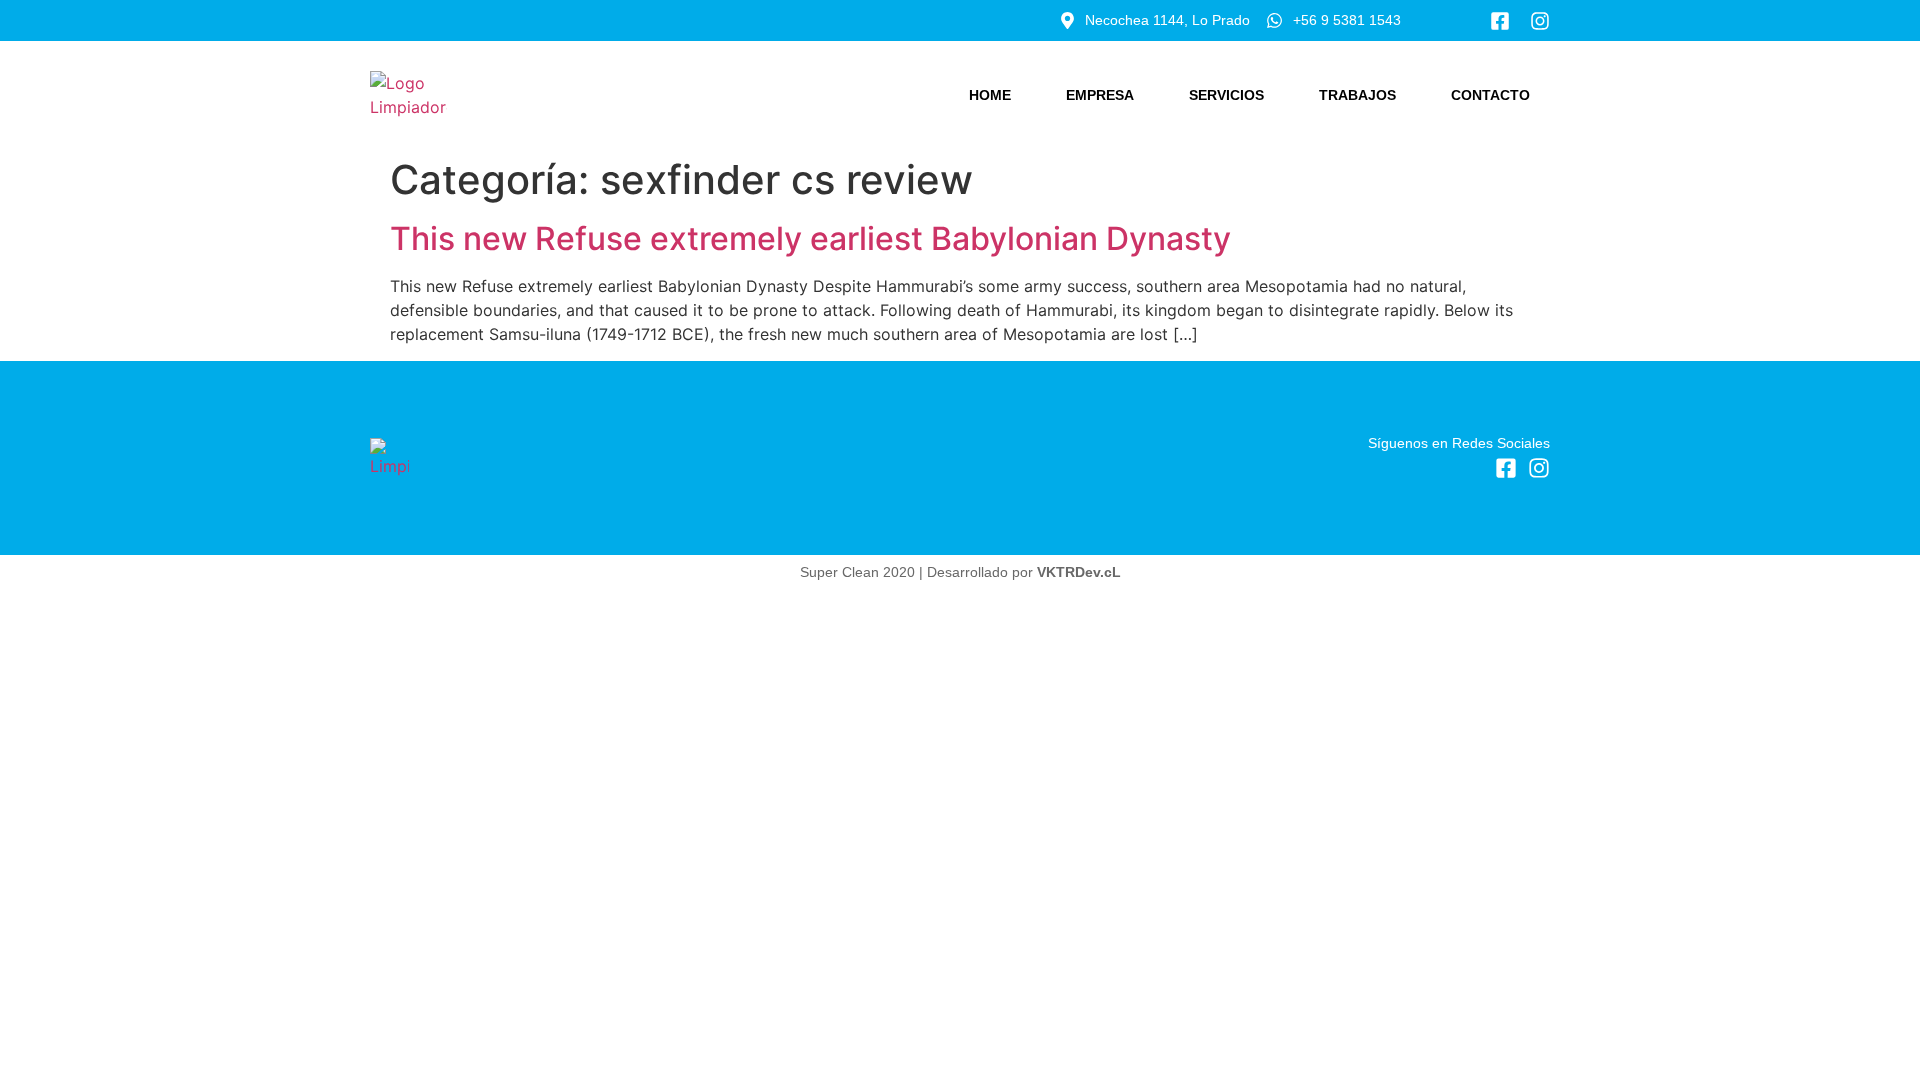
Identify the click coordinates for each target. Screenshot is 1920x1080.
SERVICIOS (1226, 95)
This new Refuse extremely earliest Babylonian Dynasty (810, 238)
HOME (990, 95)
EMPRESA (1100, 95)
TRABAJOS (1357, 95)
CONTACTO (1490, 95)
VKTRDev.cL (1079, 572)
